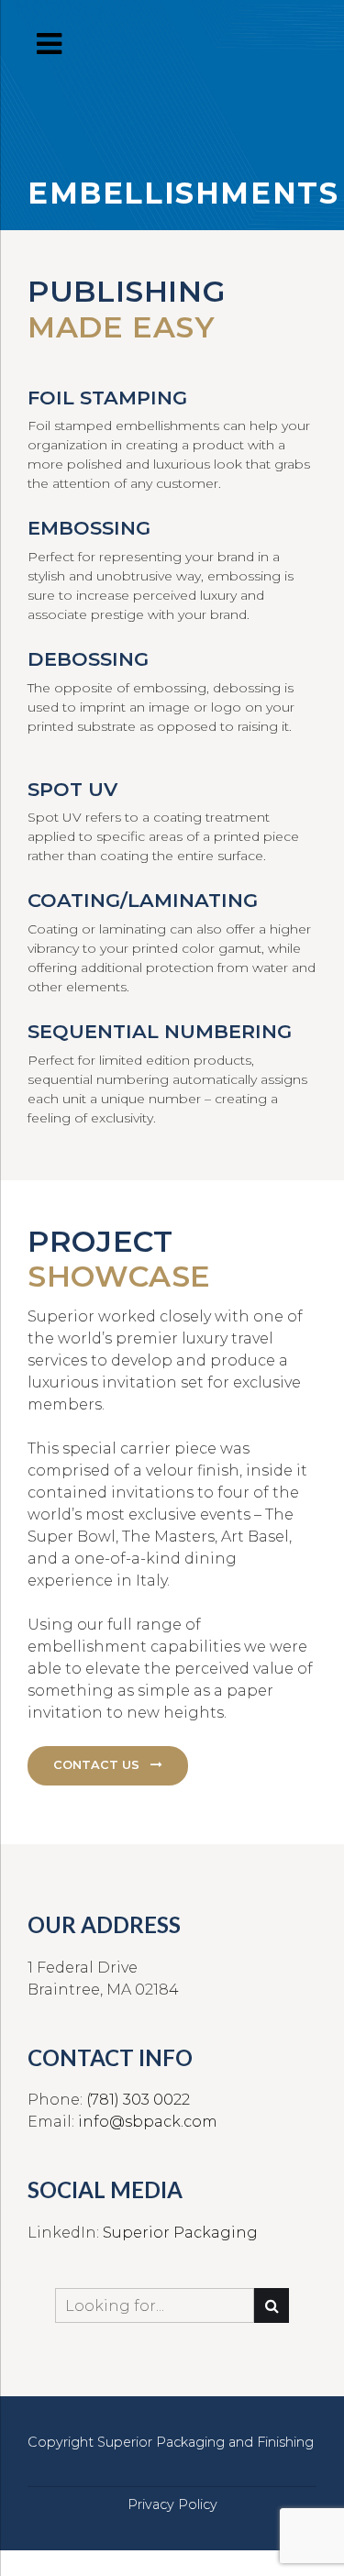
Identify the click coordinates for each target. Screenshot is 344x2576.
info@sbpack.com (148, 2122)
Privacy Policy (172, 2504)
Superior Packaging (180, 2233)
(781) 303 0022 (138, 2100)
